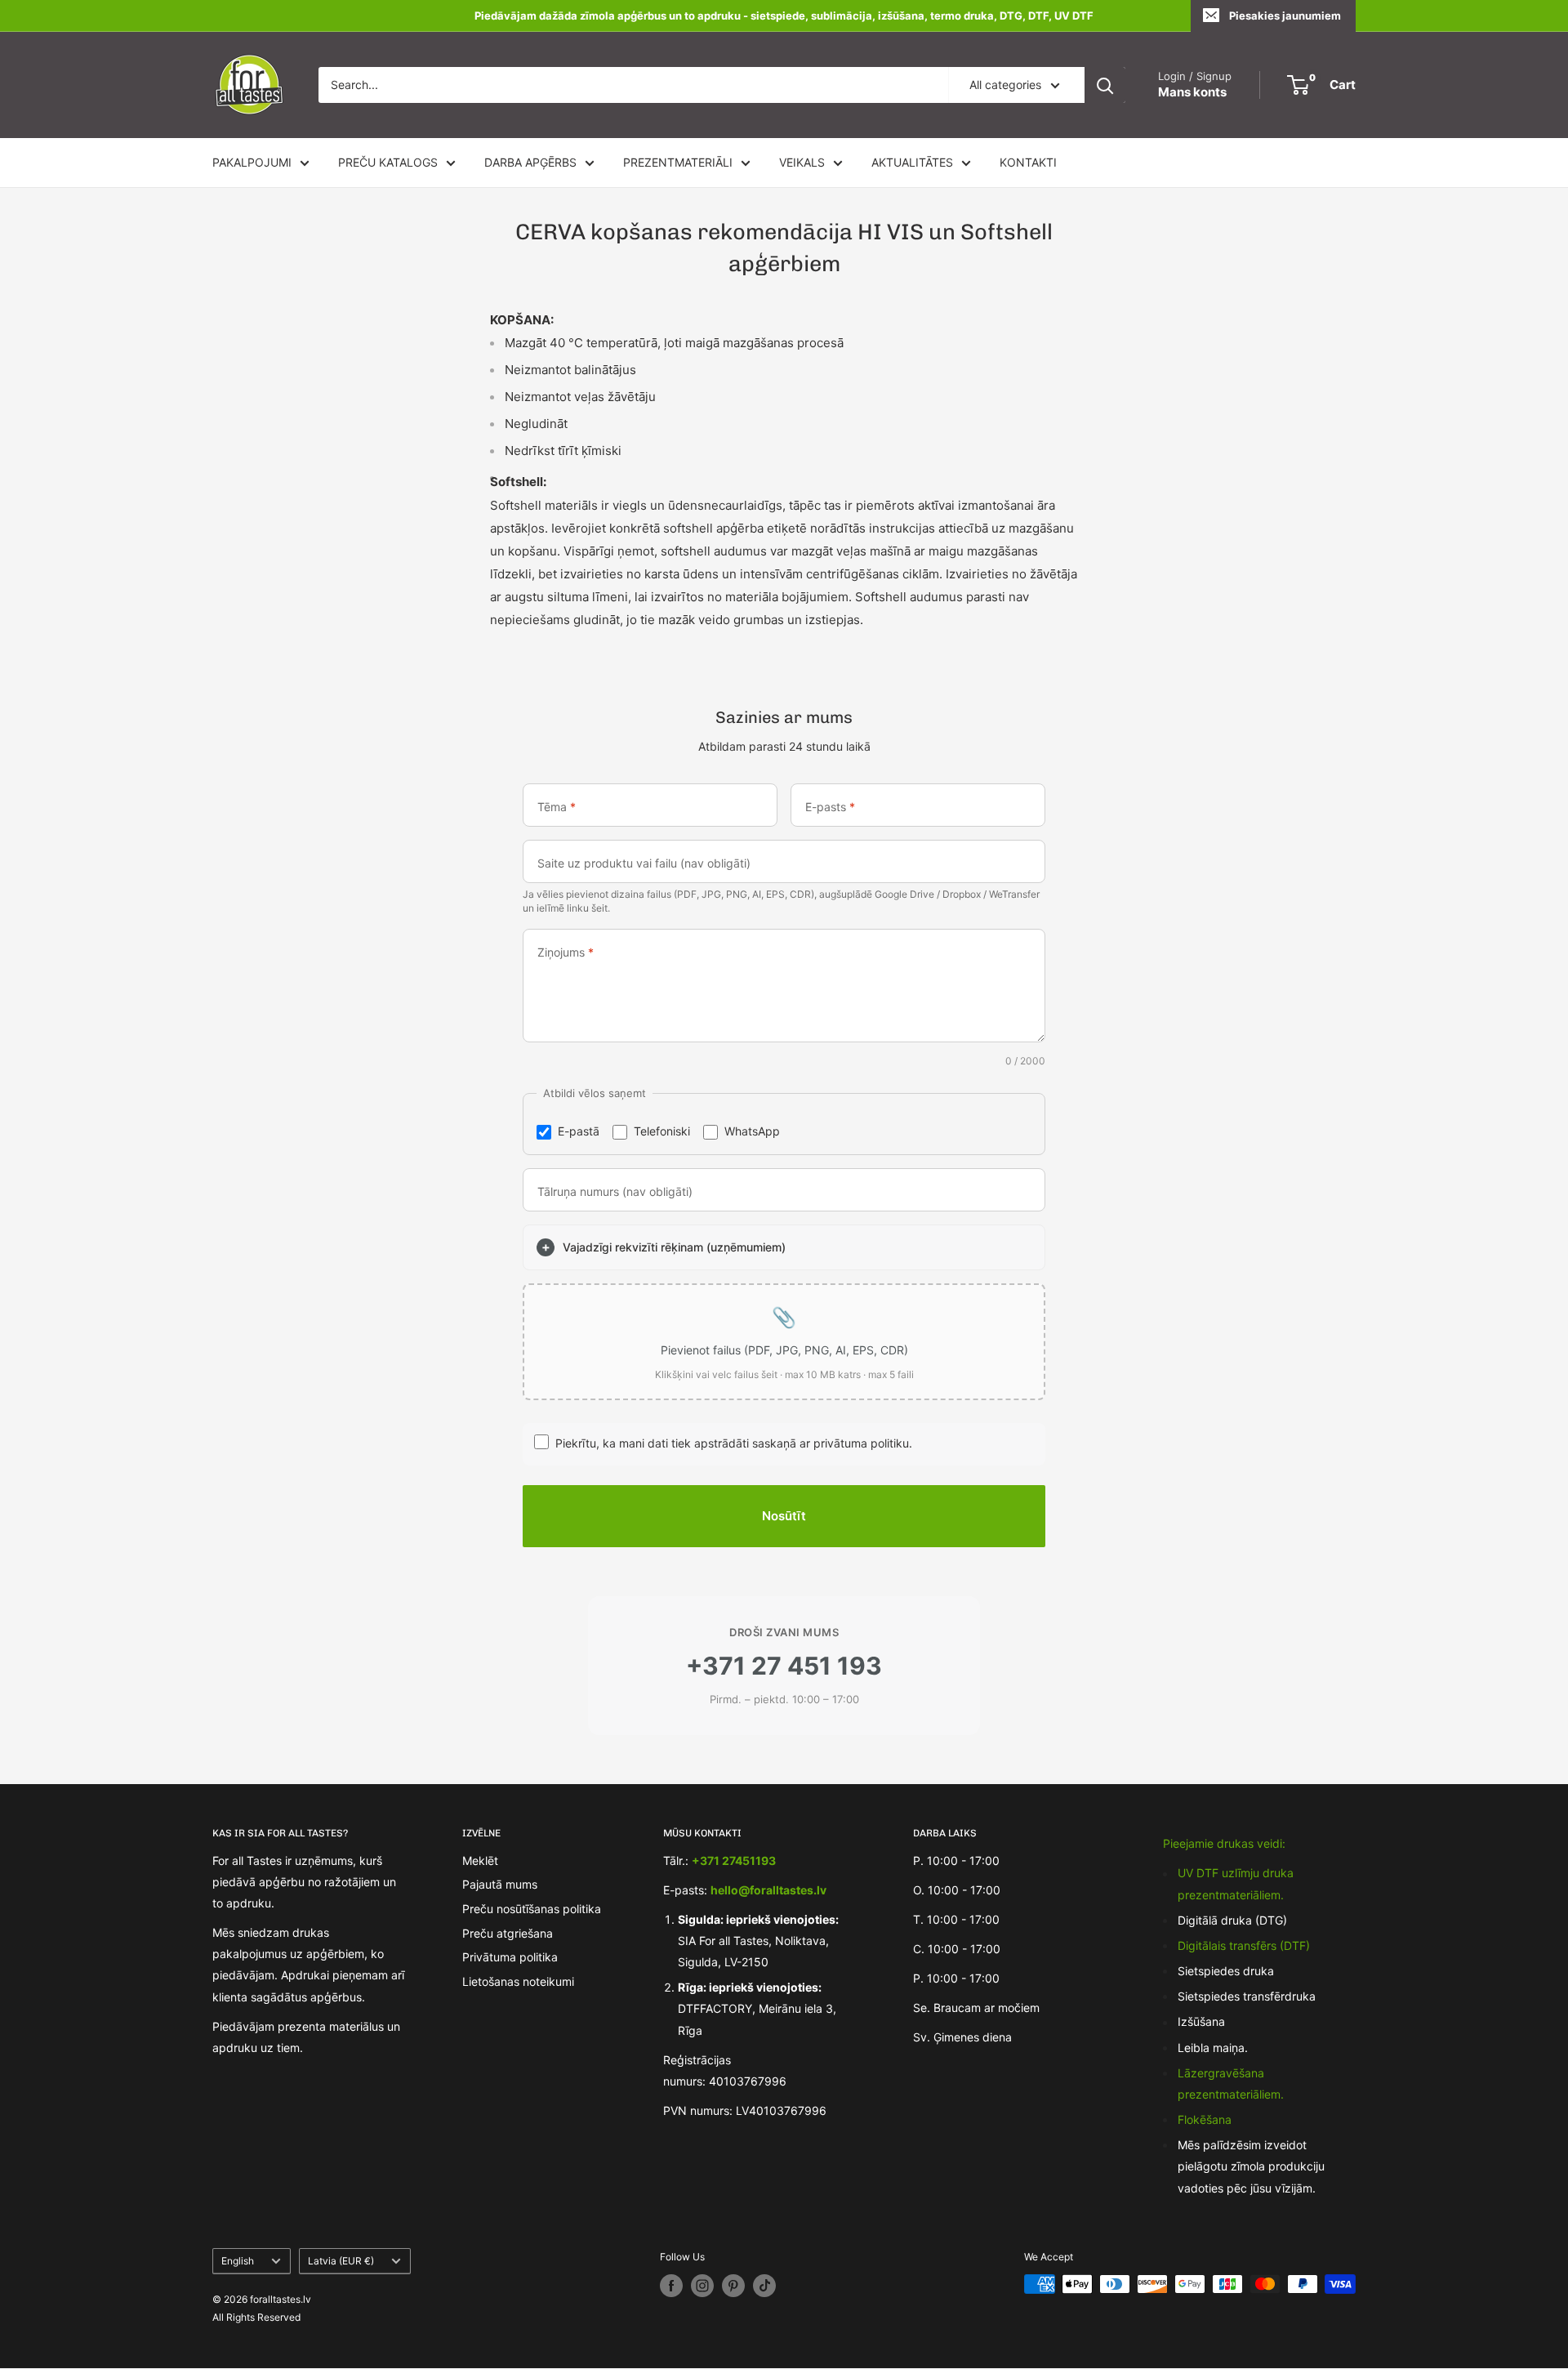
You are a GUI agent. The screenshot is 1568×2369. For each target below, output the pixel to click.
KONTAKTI (1028, 162)
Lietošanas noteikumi (518, 1981)
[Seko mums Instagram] (702, 2286)
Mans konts (1192, 92)
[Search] (1105, 85)
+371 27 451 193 (784, 1666)
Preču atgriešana (508, 1933)
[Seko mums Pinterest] (733, 2286)
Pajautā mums (500, 1884)
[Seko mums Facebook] (671, 2286)
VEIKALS (802, 162)
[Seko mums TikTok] (764, 2286)
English (238, 2261)
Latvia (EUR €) (341, 2261)
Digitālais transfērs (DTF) (1244, 1945)
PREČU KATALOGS (388, 162)
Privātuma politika (510, 1957)
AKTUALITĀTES (912, 162)
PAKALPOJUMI (252, 162)
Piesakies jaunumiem (1285, 16)
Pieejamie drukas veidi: (1224, 1843)
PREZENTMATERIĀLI (678, 162)
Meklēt (480, 1860)
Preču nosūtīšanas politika (532, 1909)
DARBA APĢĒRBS (530, 162)
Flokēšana (1205, 2119)
